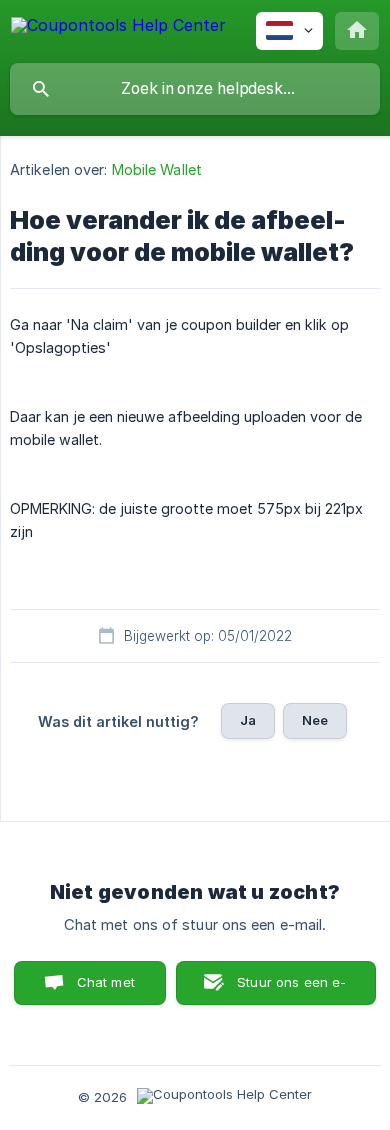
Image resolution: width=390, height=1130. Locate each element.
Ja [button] (248, 720)
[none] (118, 28)
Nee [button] (315, 720)
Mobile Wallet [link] (157, 169)
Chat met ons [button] (106, 989)
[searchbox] (195, 89)
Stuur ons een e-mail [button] (291, 989)
